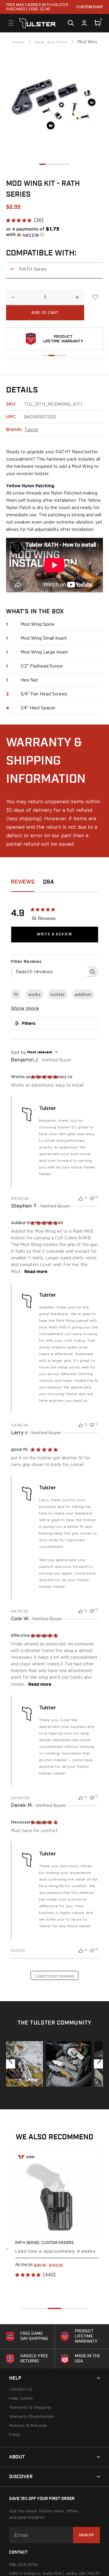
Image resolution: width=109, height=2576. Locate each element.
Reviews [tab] (23, 882)
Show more (25, 1008)
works (34, 994)
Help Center (21, 2398)
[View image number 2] (48, 164)
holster (58, 994)
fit (16, 994)
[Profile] (84, 23)
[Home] (38, 23)
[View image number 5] (67, 164)
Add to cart (45, 313)
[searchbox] (49, 972)
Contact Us (21, 2389)
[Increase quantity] (77, 297)
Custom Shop (90, 7)
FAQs (15, 2435)
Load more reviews (54, 1976)
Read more (36, 1271)
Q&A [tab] (48, 882)
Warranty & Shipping (30, 2408)
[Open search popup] (71, 23)
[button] (36, 232)
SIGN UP (86, 2535)
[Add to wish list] (95, 297)
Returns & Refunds (28, 2426)
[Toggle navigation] (11, 23)
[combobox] (54, 1052)
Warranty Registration (32, 2417)
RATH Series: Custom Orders (45, 2243)
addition (83, 994)
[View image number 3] (54, 164)
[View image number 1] (42, 164)
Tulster (31, 430)
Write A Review (54, 934)
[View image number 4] (61, 164)
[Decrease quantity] (13, 297)
